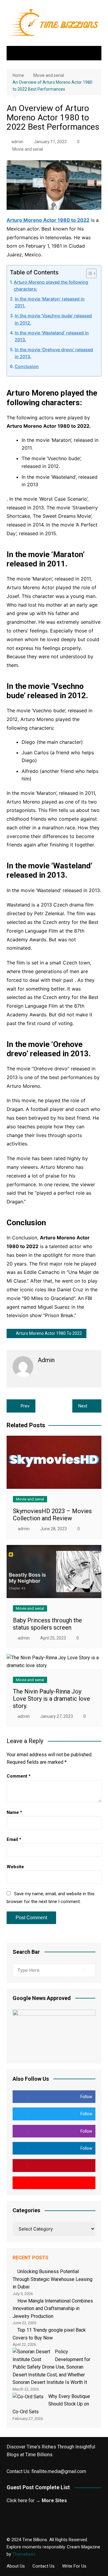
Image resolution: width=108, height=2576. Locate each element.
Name (14, 1812)
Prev (25, 1406)
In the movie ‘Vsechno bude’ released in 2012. (53, 319)
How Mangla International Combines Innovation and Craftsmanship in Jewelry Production (53, 2309)
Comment (19, 1776)
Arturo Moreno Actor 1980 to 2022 (49, 1333)
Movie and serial (28, 149)
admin (17, 142)
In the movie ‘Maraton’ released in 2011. (50, 302)
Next (83, 1406)
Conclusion (27, 366)
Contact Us (43, 2566)
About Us (16, 2566)
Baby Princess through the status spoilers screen (47, 1624)
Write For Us (74, 2566)
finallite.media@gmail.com (59, 2471)
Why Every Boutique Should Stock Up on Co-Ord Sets (51, 2404)
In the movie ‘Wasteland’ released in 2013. (52, 336)
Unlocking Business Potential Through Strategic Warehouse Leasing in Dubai (52, 2279)
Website (15, 1867)
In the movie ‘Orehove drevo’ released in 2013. (54, 353)
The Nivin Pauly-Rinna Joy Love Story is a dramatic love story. (51, 1699)
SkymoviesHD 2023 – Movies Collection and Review (52, 1515)
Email (14, 1839)
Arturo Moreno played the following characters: (51, 285)
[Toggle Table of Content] (88, 273)
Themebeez (24, 2554)
